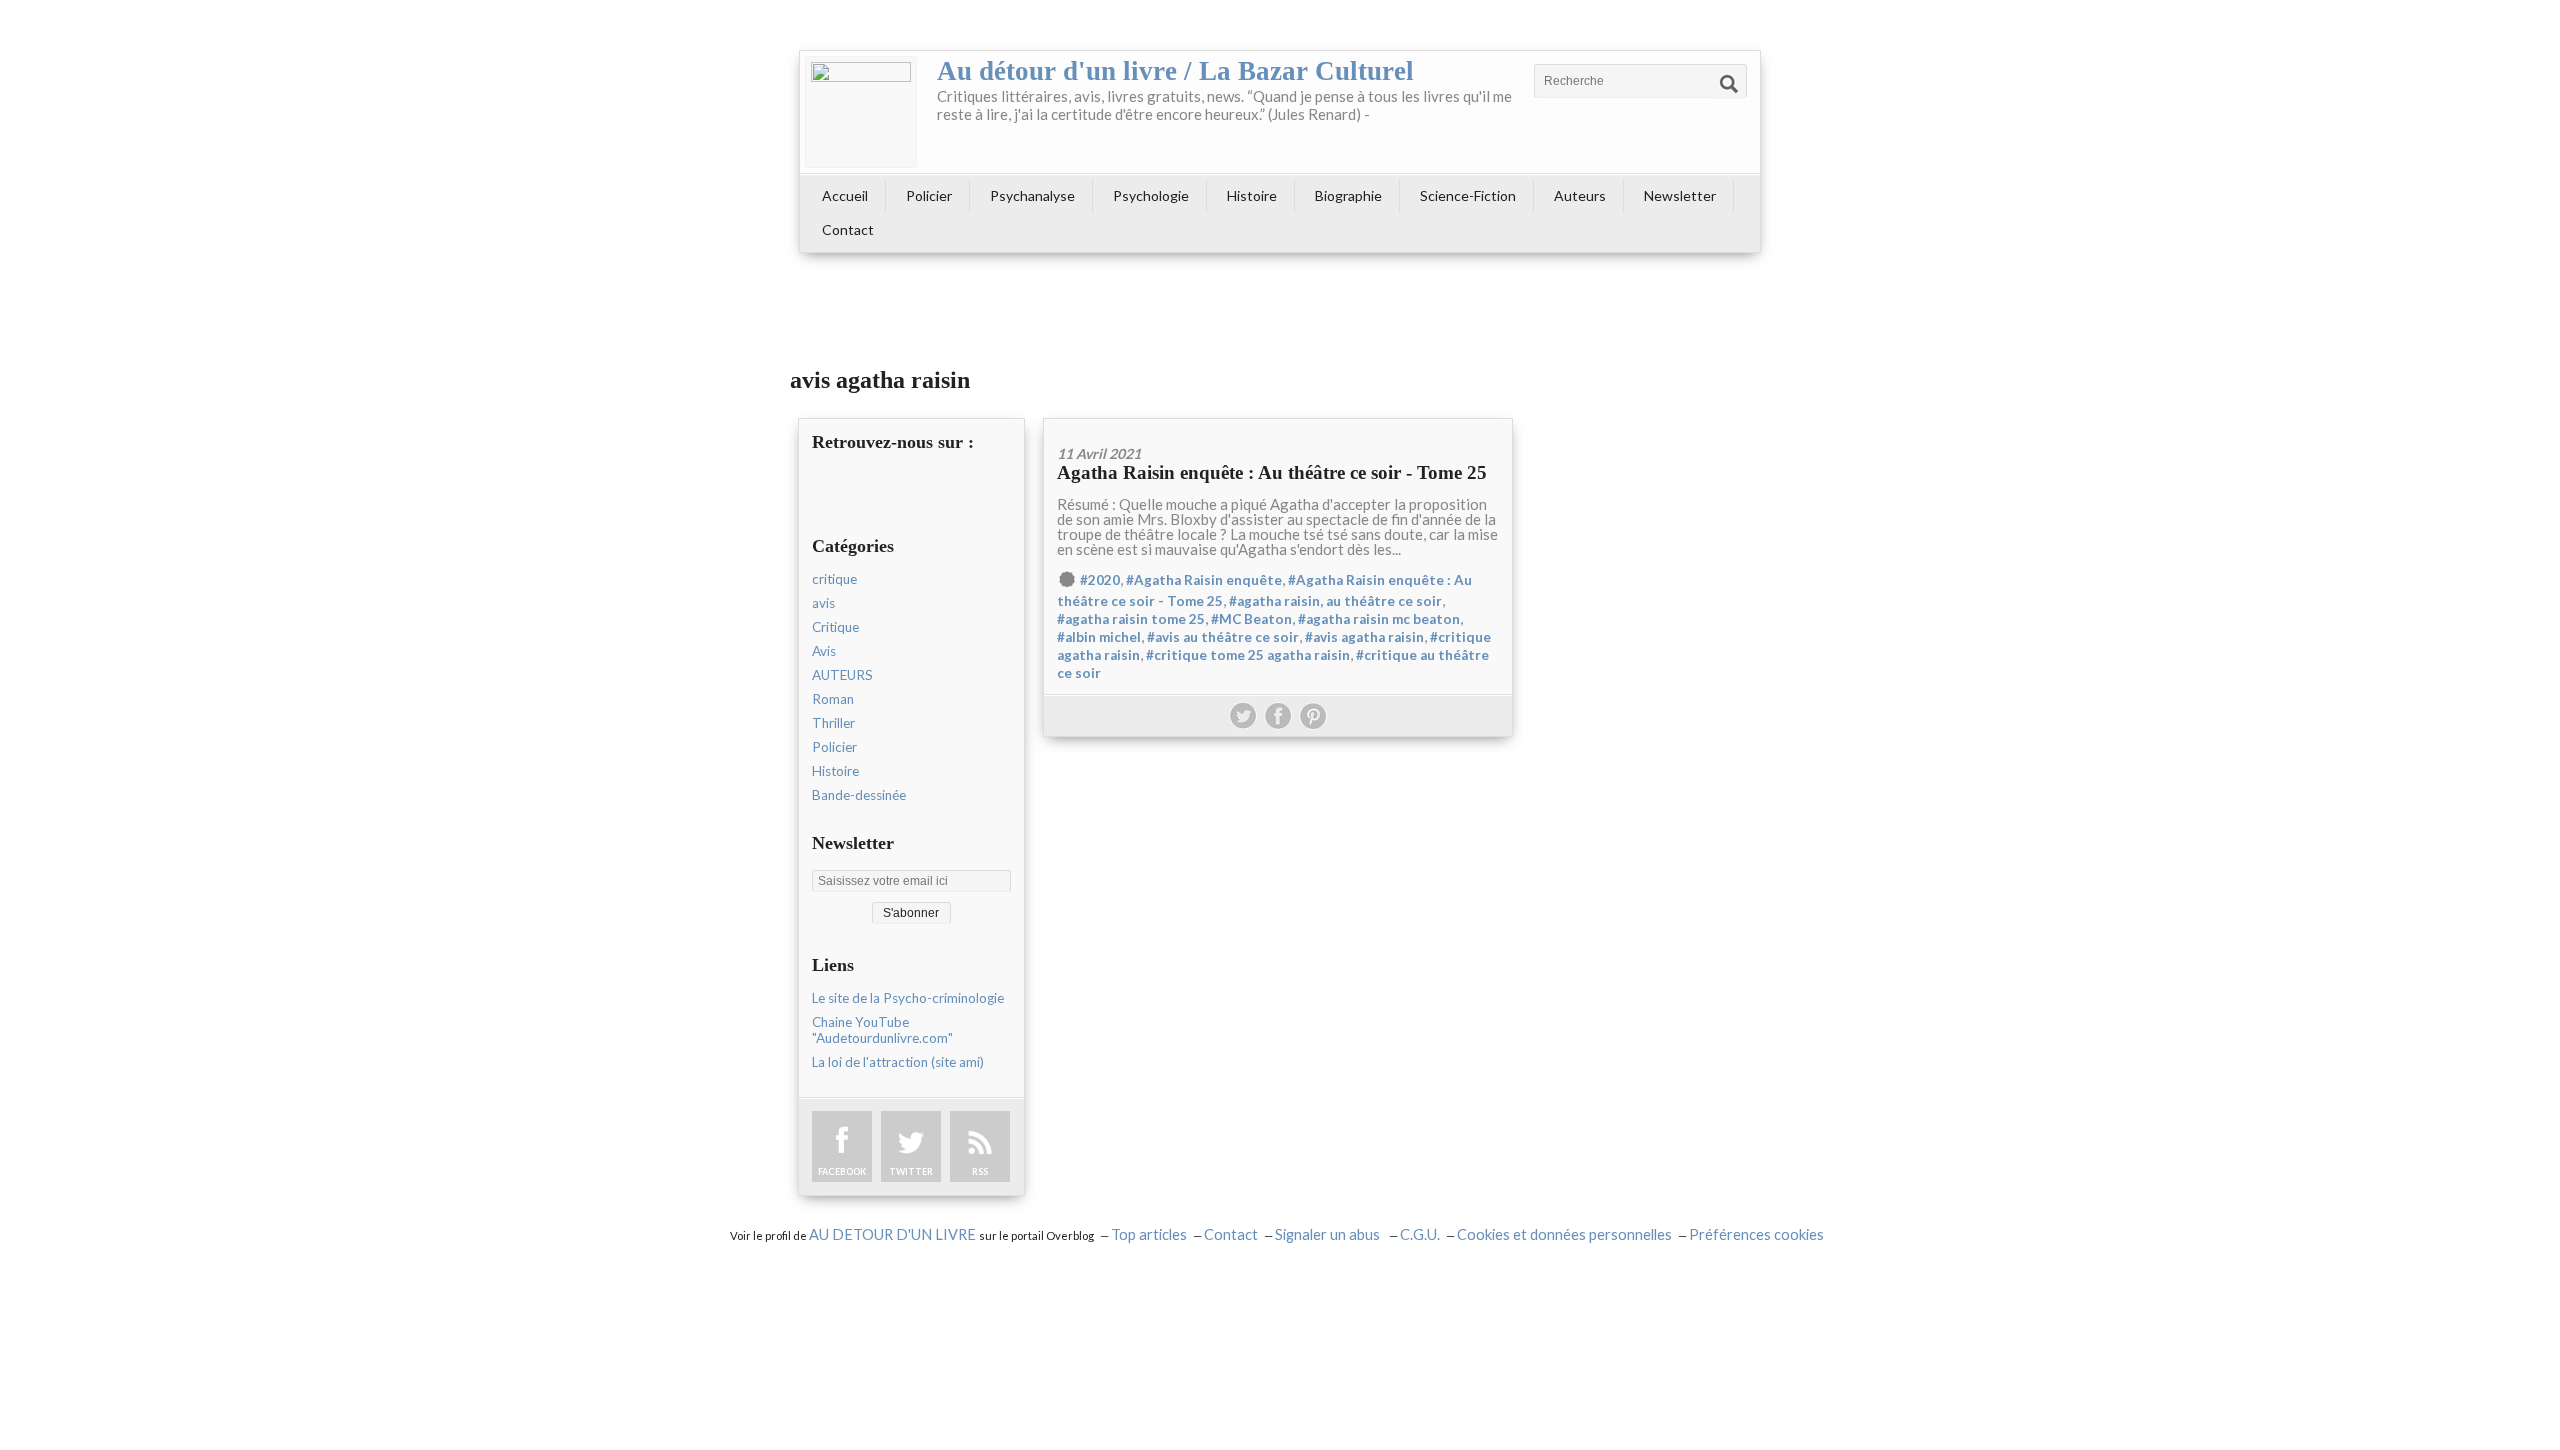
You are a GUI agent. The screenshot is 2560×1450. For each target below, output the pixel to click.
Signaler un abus (1329, 1234)
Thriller (833, 723)
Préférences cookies (1756, 1234)
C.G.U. (1420, 1234)
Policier (929, 195)
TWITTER (911, 1171)
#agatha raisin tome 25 (1131, 619)
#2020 (1100, 580)
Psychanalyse (1032, 195)
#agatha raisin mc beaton (1379, 619)
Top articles (1149, 1234)
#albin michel (1099, 637)
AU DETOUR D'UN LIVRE (894, 1234)
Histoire (1252, 195)
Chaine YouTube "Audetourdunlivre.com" (882, 1030)
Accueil (845, 195)
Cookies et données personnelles (1564, 1234)
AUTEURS (842, 675)
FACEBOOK (842, 1171)
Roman (833, 699)
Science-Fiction (1468, 195)
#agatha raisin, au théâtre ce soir (1335, 601)
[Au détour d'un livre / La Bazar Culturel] (861, 112)
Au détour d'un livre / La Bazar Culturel (1175, 71)
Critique (835, 627)
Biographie (1348, 195)
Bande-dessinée (859, 795)
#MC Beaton (1251, 619)
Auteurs (1580, 195)
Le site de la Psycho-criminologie (908, 998)
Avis (824, 651)
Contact (848, 229)
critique (834, 579)
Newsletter (1680, 195)
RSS (980, 1171)
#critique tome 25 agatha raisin (1248, 655)
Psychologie (1151, 195)
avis (823, 603)
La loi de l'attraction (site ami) (898, 1062)
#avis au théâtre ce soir (1223, 637)
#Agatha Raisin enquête (1204, 580)
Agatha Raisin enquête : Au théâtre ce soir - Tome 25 (1272, 472)
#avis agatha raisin (1364, 637)
